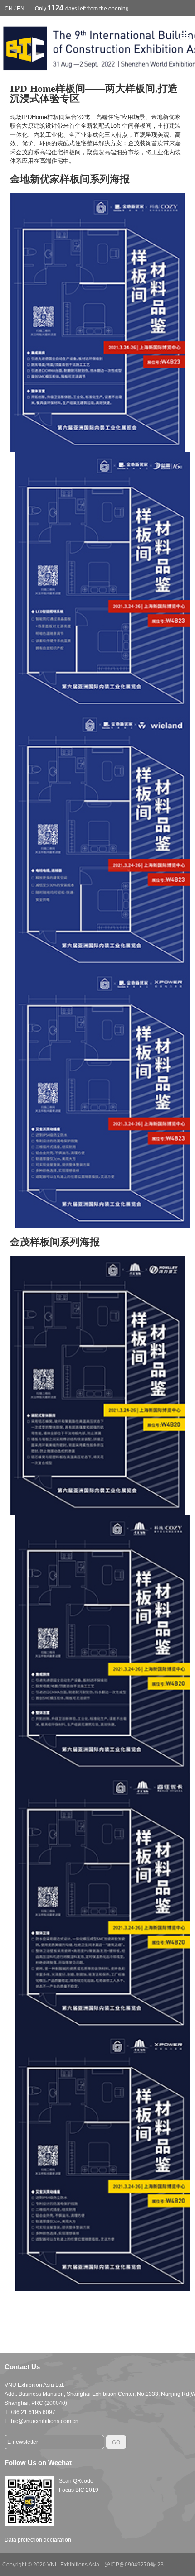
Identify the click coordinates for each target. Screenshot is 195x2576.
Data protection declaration (38, 2540)
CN (9, 9)
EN (21, 9)
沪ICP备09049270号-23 (134, 2565)
